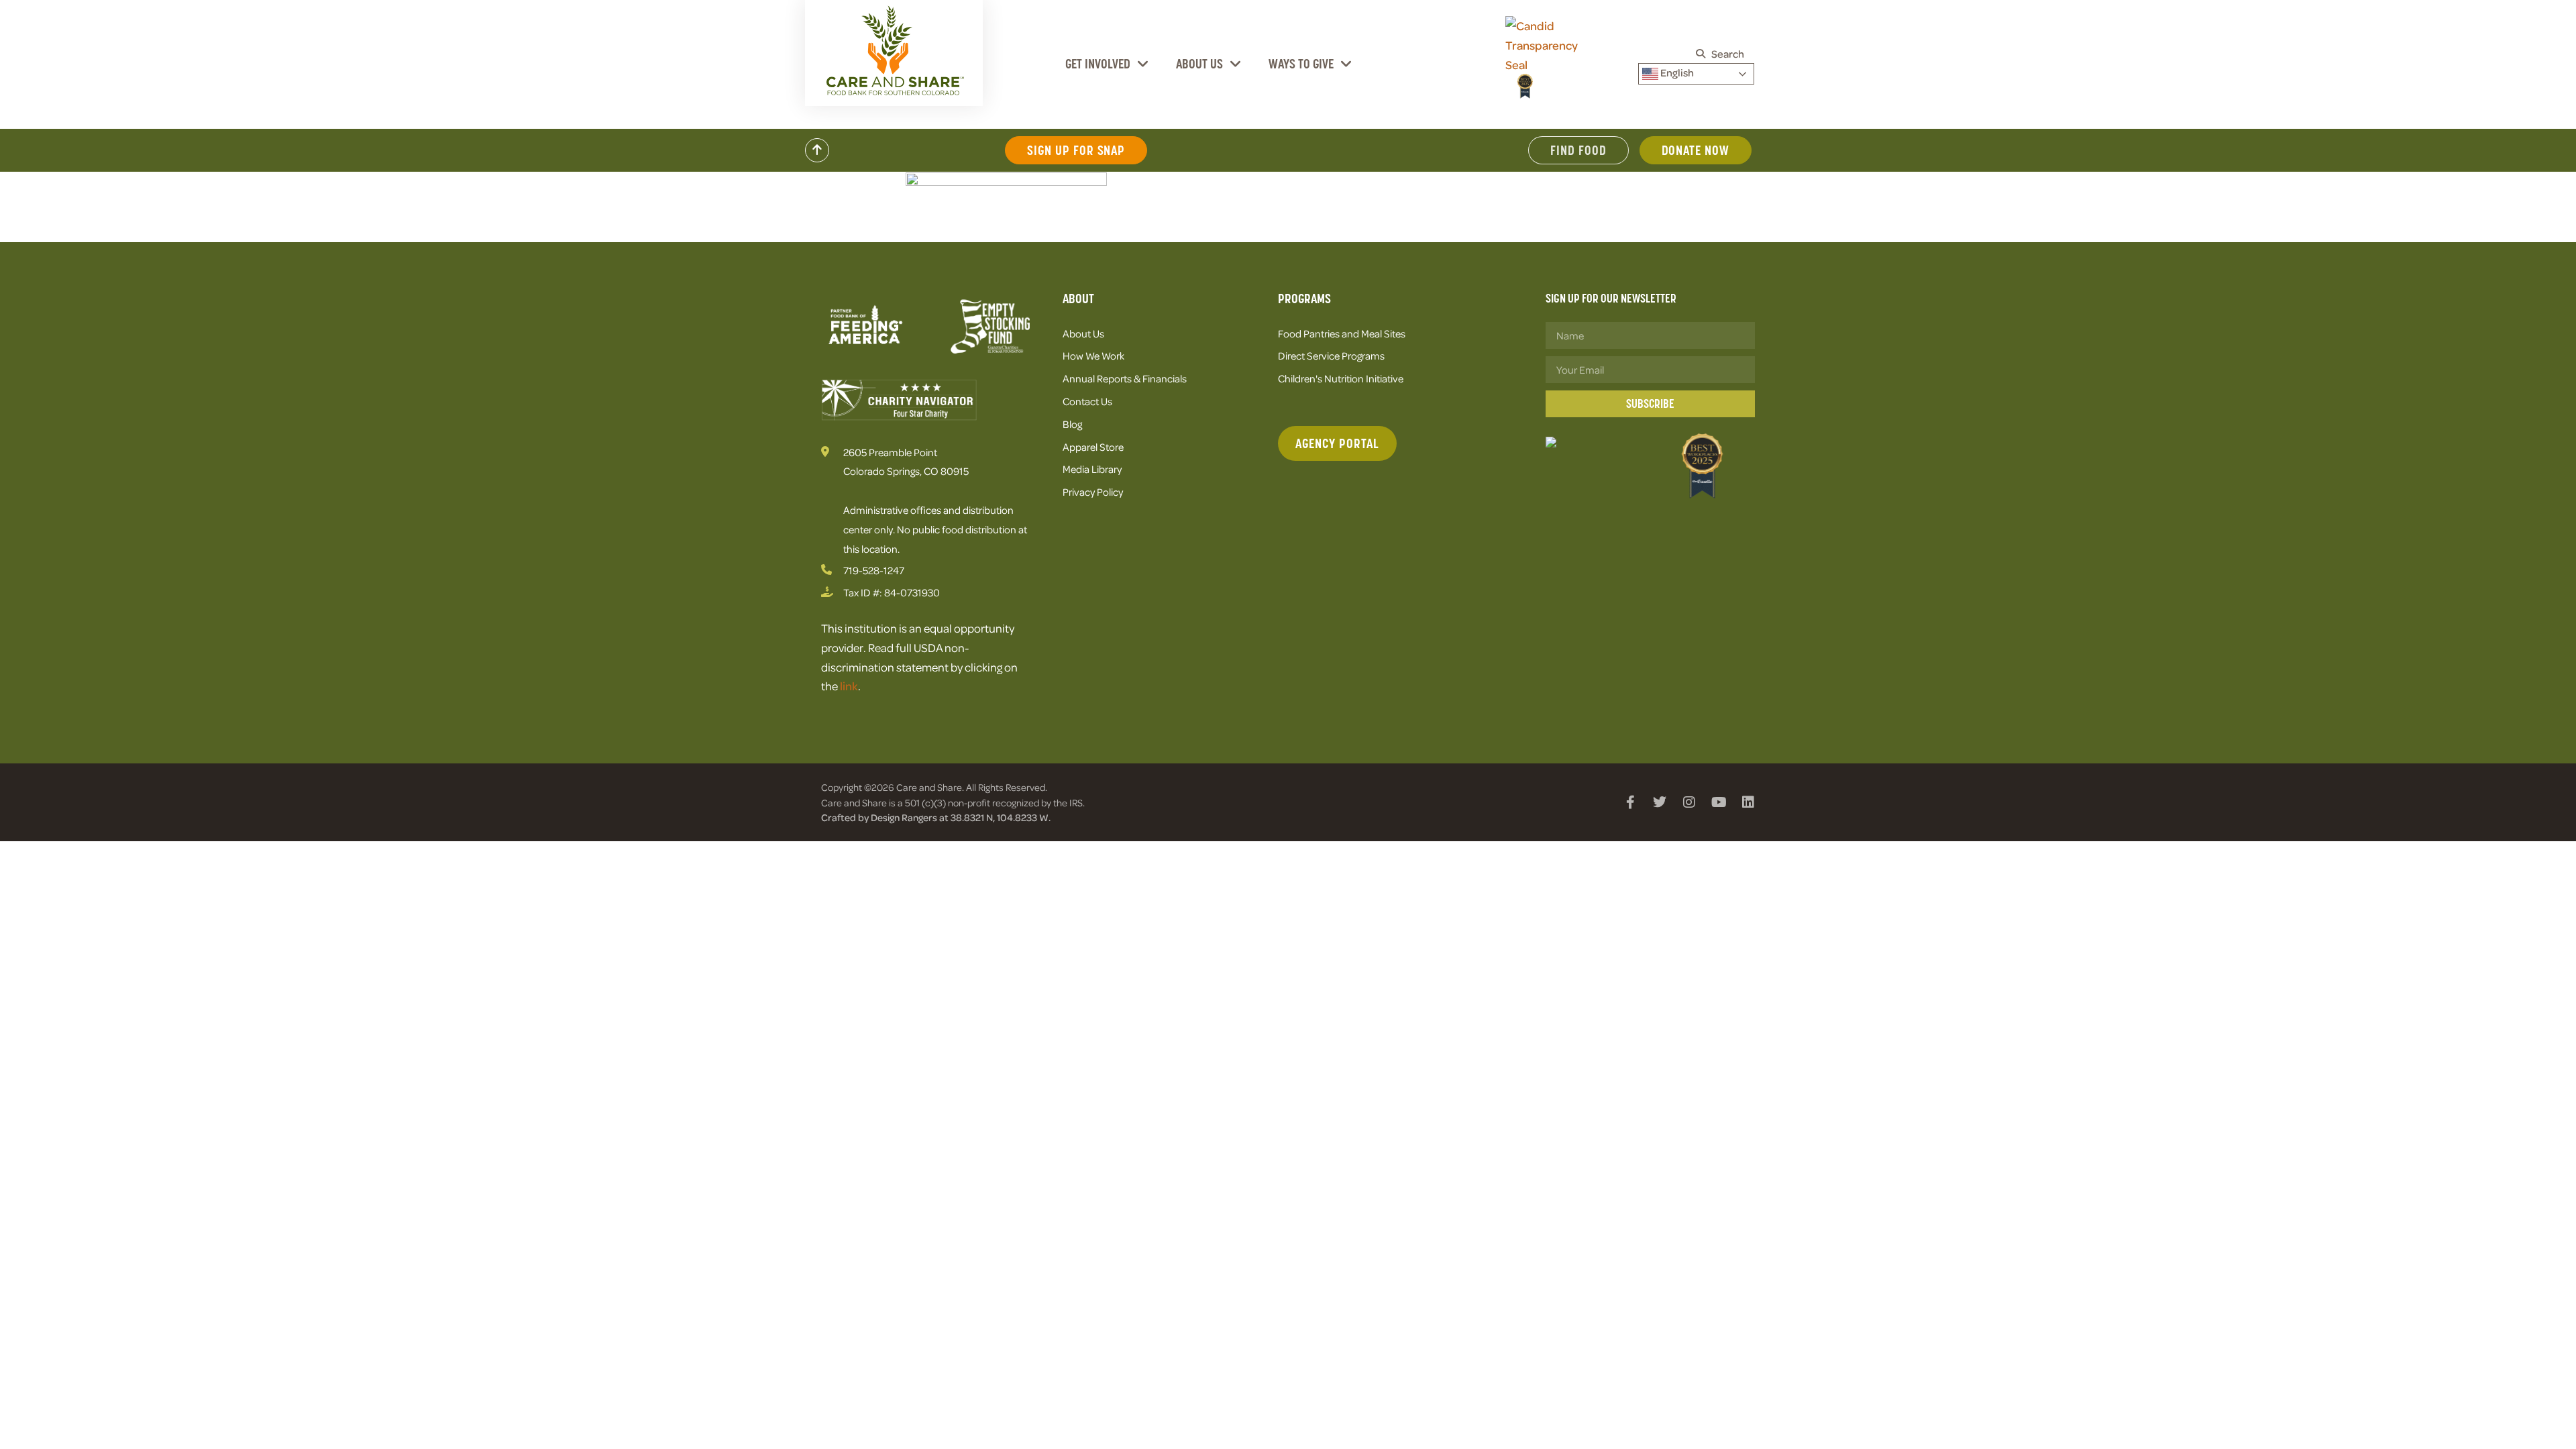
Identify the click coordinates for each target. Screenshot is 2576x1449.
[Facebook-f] (1630, 802)
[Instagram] (1689, 802)
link (849, 686)
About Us (1199, 64)
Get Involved (1098, 64)
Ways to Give (1301, 64)
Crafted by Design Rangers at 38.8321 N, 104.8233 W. (936, 817)
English (1676, 72)
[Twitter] (1660, 802)
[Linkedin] (1748, 802)
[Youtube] (1719, 802)
